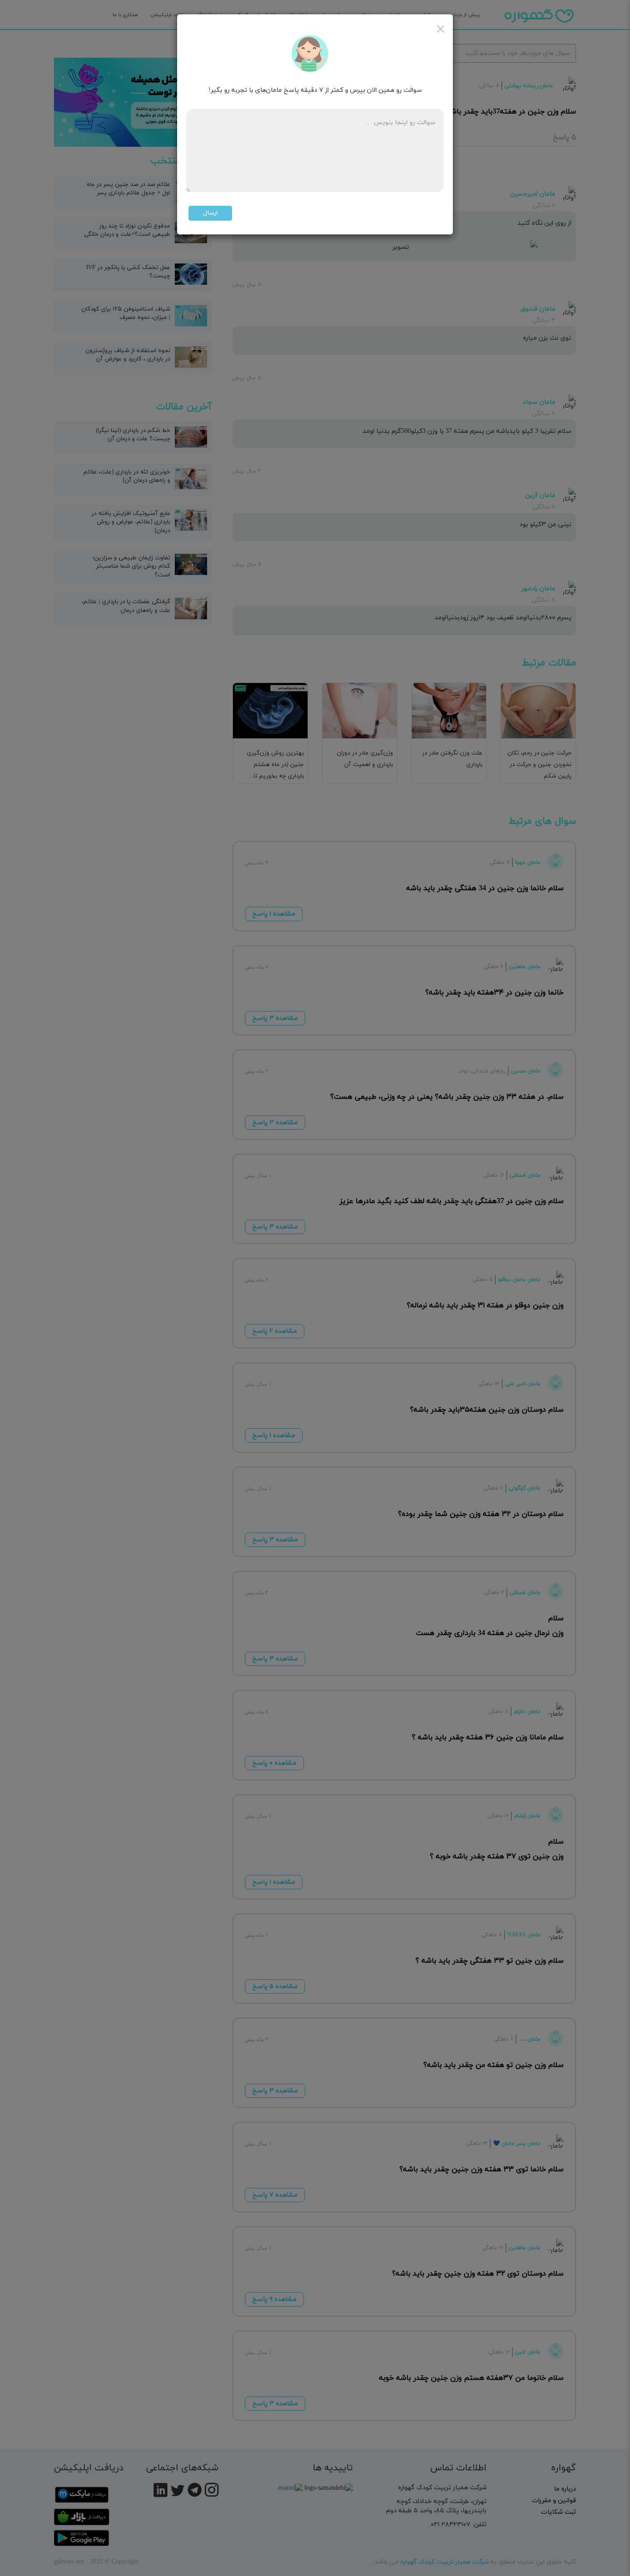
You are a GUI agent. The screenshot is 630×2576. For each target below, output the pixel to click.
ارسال (210, 213)
